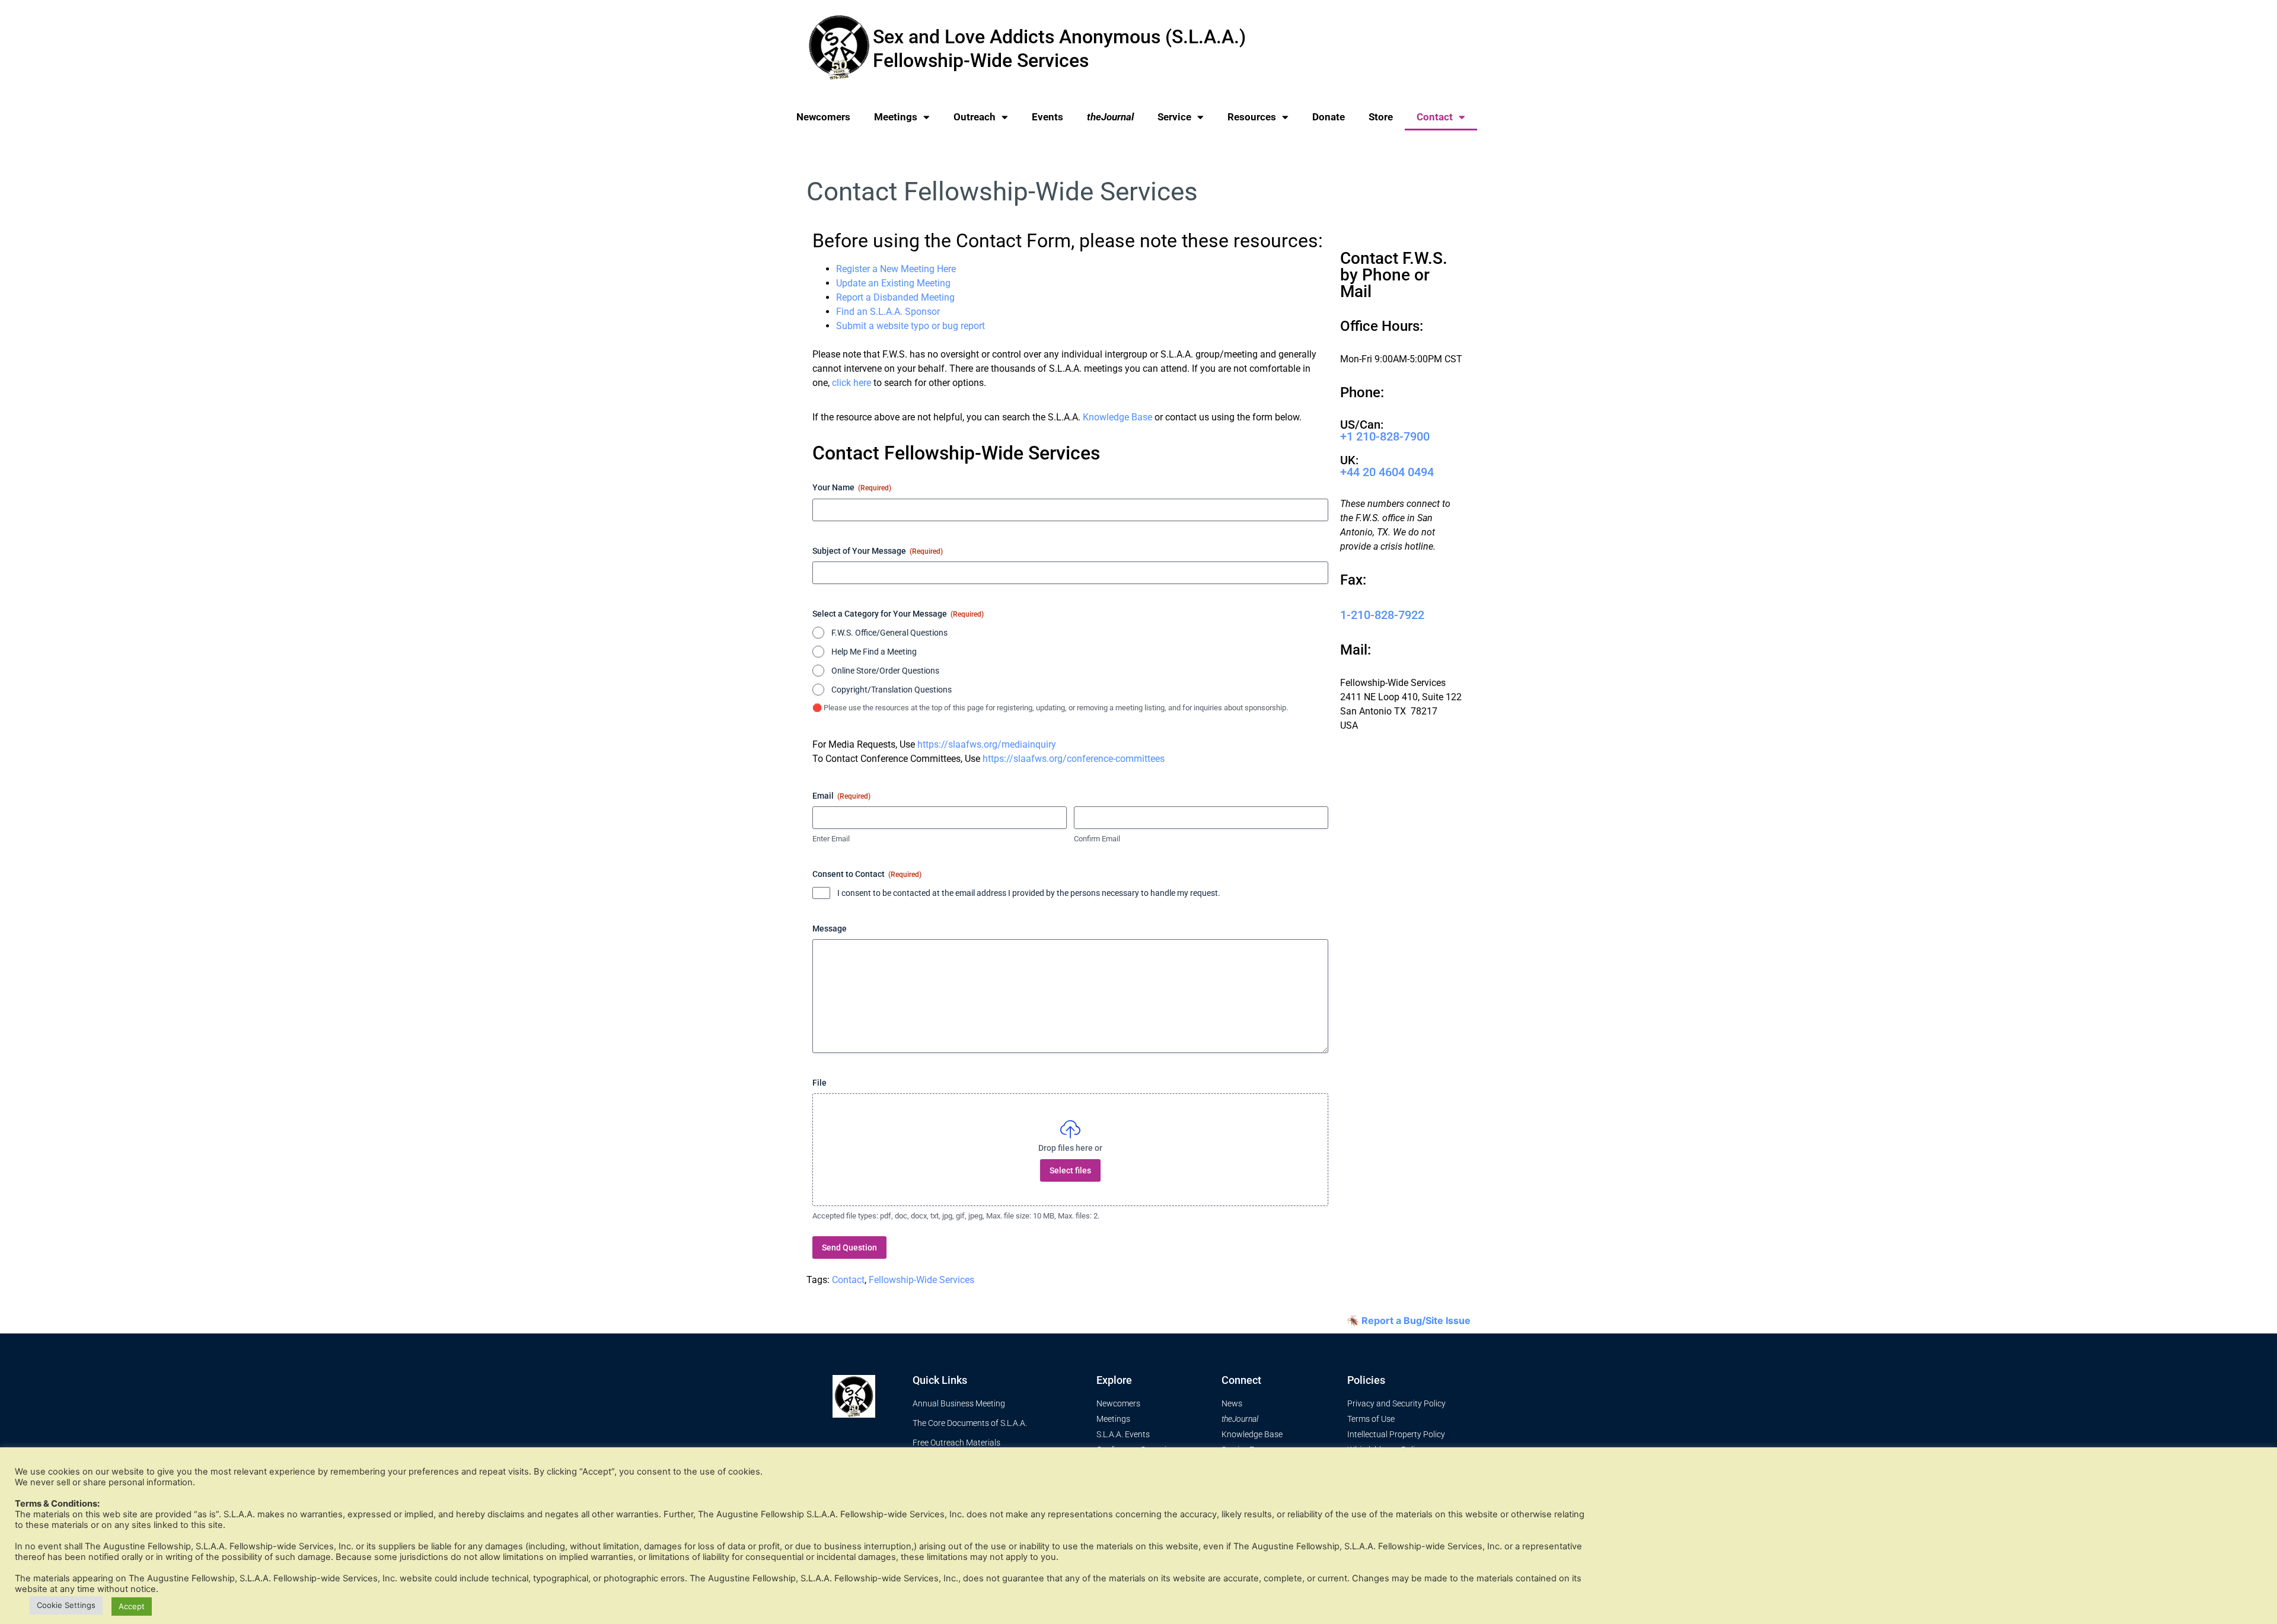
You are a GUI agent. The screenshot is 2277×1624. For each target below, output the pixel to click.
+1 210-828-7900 (1385, 436)
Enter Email (831, 839)
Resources (1252, 117)
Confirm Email (1097, 839)
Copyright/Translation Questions (892, 690)
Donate (1329, 117)
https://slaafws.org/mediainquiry (987, 744)
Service (1174, 117)
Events (1047, 117)
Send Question (849, 1247)
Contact (1435, 117)
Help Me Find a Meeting (874, 652)
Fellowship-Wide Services (921, 1280)
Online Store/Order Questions (885, 671)
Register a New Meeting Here (896, 269)
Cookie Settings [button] (66, 1605)
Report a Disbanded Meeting (895, 297)
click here (852, 383)
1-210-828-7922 (1382, 615)
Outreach (975, 117)
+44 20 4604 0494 (1387, 472)
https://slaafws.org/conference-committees (1074, 759)
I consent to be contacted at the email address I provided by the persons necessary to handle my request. (1029, 893)
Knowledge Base (1117, 417)
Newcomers (823, 117)
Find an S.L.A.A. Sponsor (888, 312)
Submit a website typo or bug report (911, 326)
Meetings (896, 117)
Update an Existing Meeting (893, 283)
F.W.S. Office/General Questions (889, 633)
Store (1381, 117)
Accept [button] (132, 1606)
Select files (1070, 1170)
